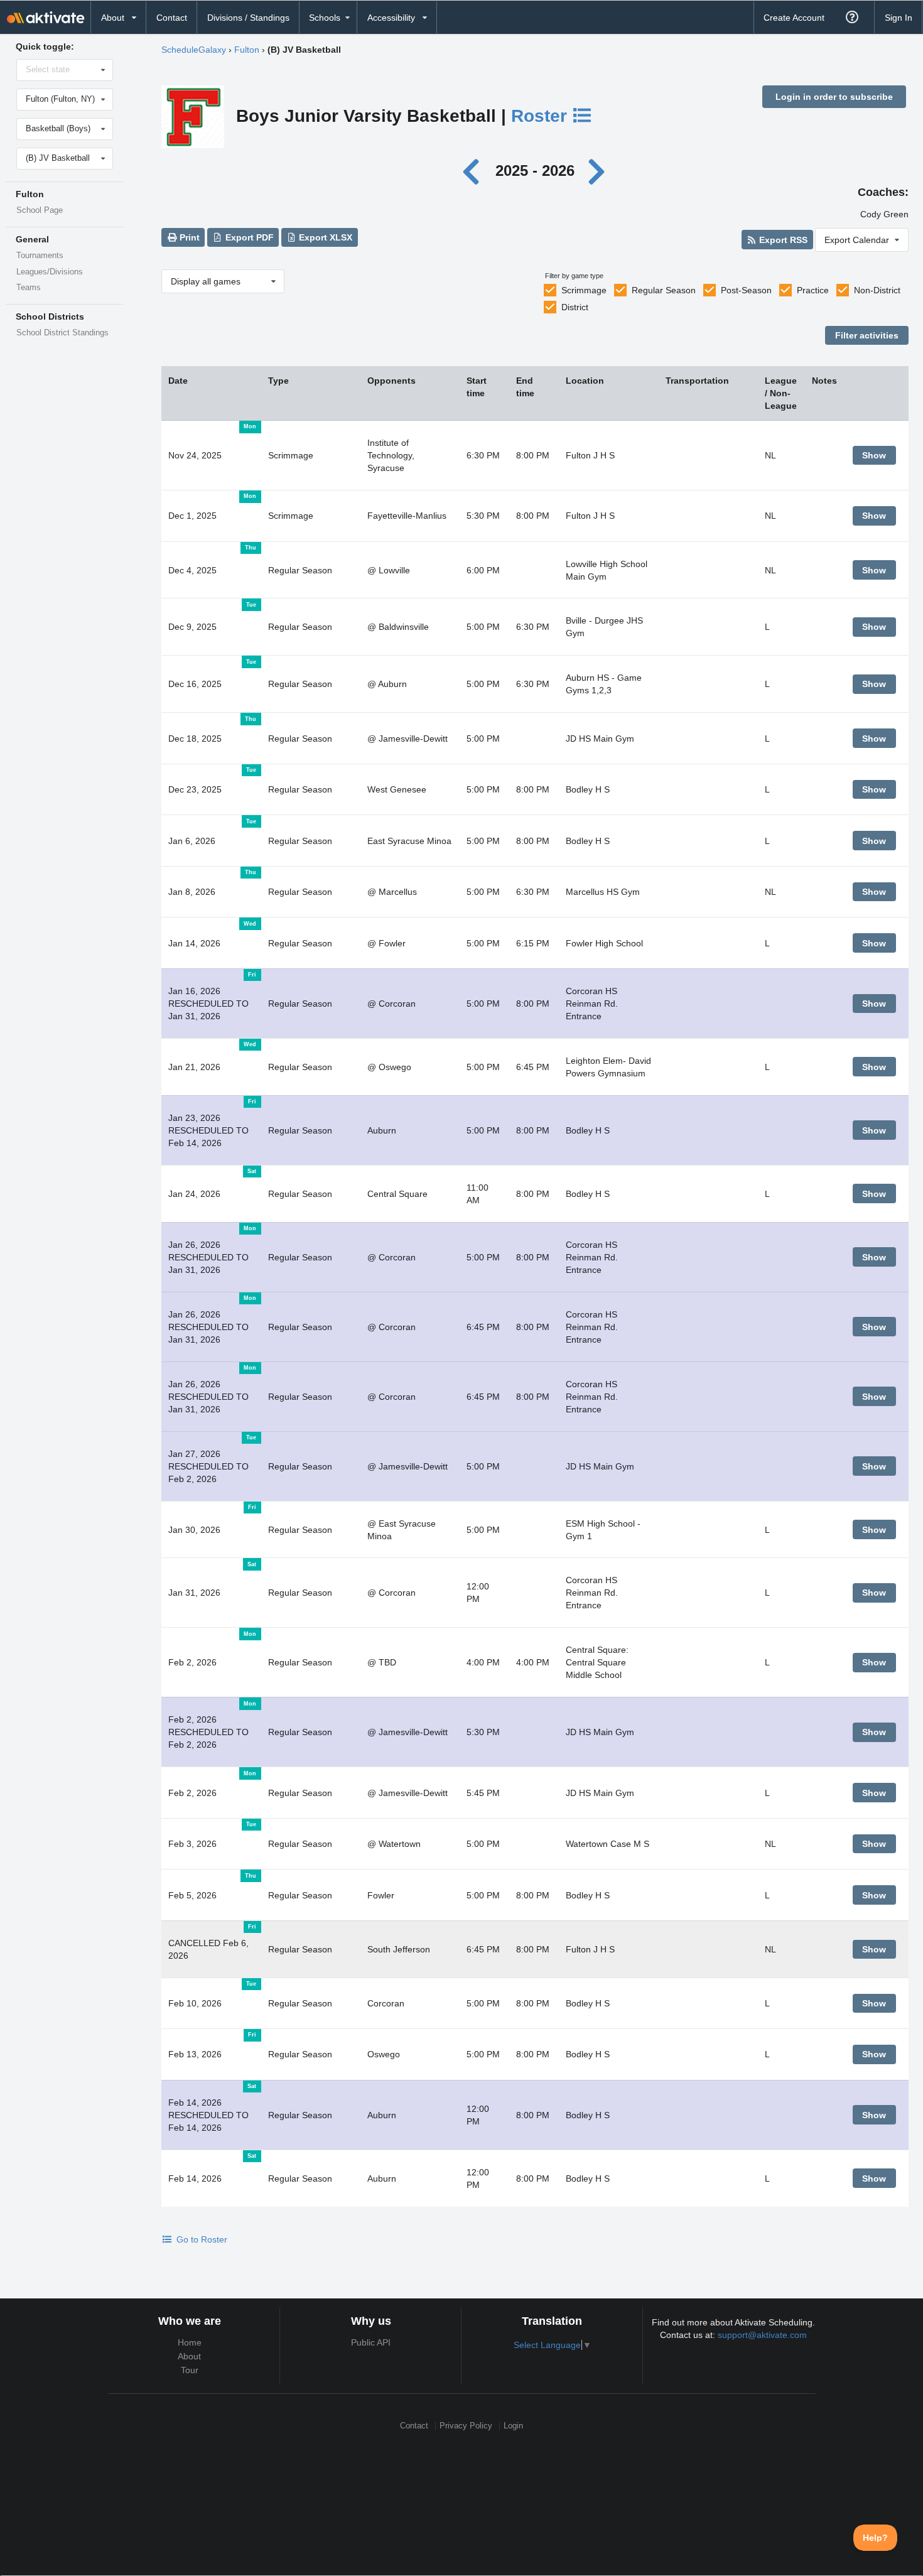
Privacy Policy (466, 2426)
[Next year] (598, 170)
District (575, 307)
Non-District (877, 290)
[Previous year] (474, 170)
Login (513, 2426)
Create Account (794, 18)
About (189, 2356)
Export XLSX (324, 237)
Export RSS (782, 240)
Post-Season (746, 290)
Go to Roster (201, 2239)
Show (874, 455)
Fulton (247, 50)
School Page (40, 210)
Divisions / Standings (248, 18)
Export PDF (248, 237)
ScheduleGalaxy (194, 50)
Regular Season (664, 290)
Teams (29, 288)
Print (188, 237)
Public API (371, 2342)
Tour (190, 2370)
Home (190, 2342)
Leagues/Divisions (50, 272)
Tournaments (40, 256)
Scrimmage (584, 290)
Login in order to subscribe (834, 97)
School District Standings (62, 333)
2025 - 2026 (535, 170)
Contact (172, 18)
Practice (813, 290)
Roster (542, 116)
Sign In (899, 18)
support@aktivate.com (762, 2335)
